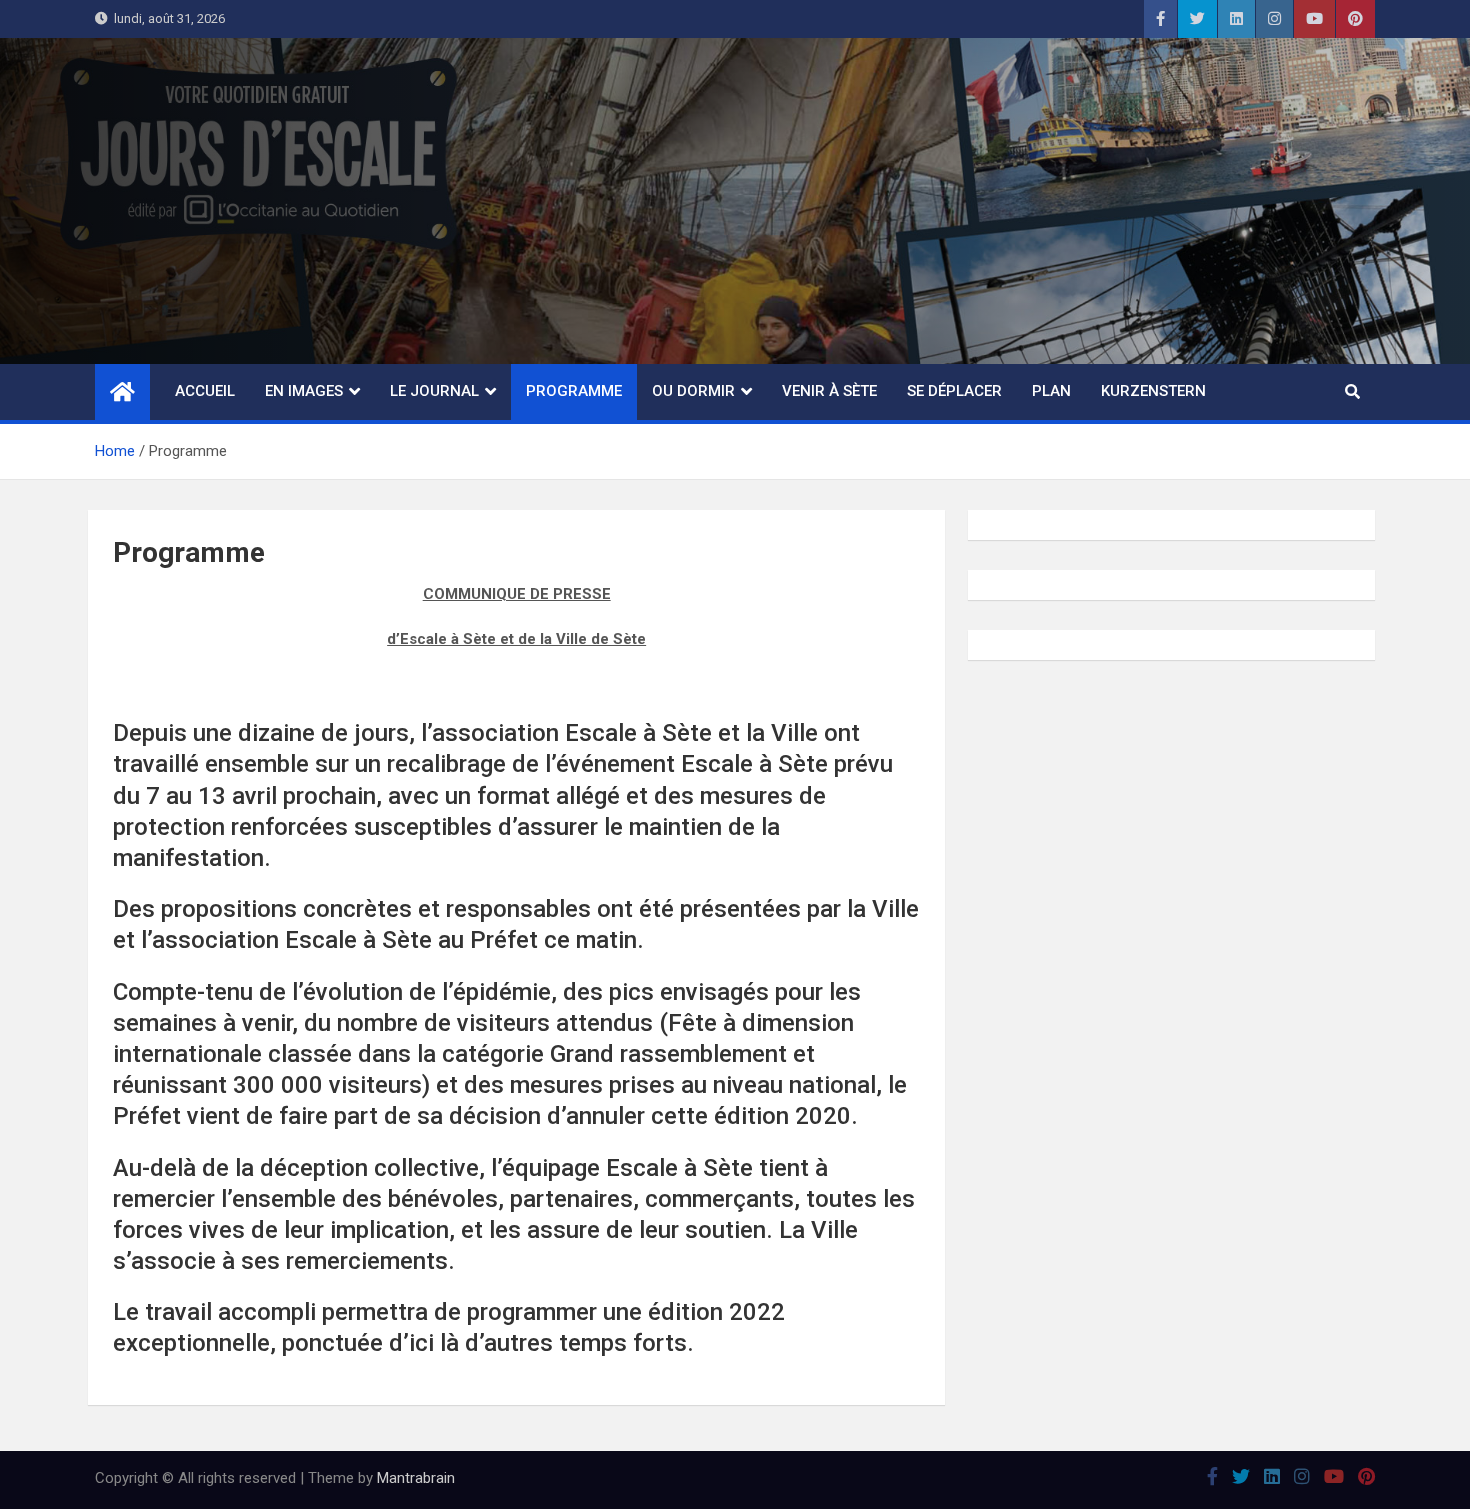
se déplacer (954, 391)
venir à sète (829, 391)
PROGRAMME (574, 391)
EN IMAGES (304, 391)
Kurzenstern (1153, 391)
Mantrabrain (416, 1478)
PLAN (1051, 391)
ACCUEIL (205, 391)
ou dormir (693, 391)
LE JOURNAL (434, 391)
